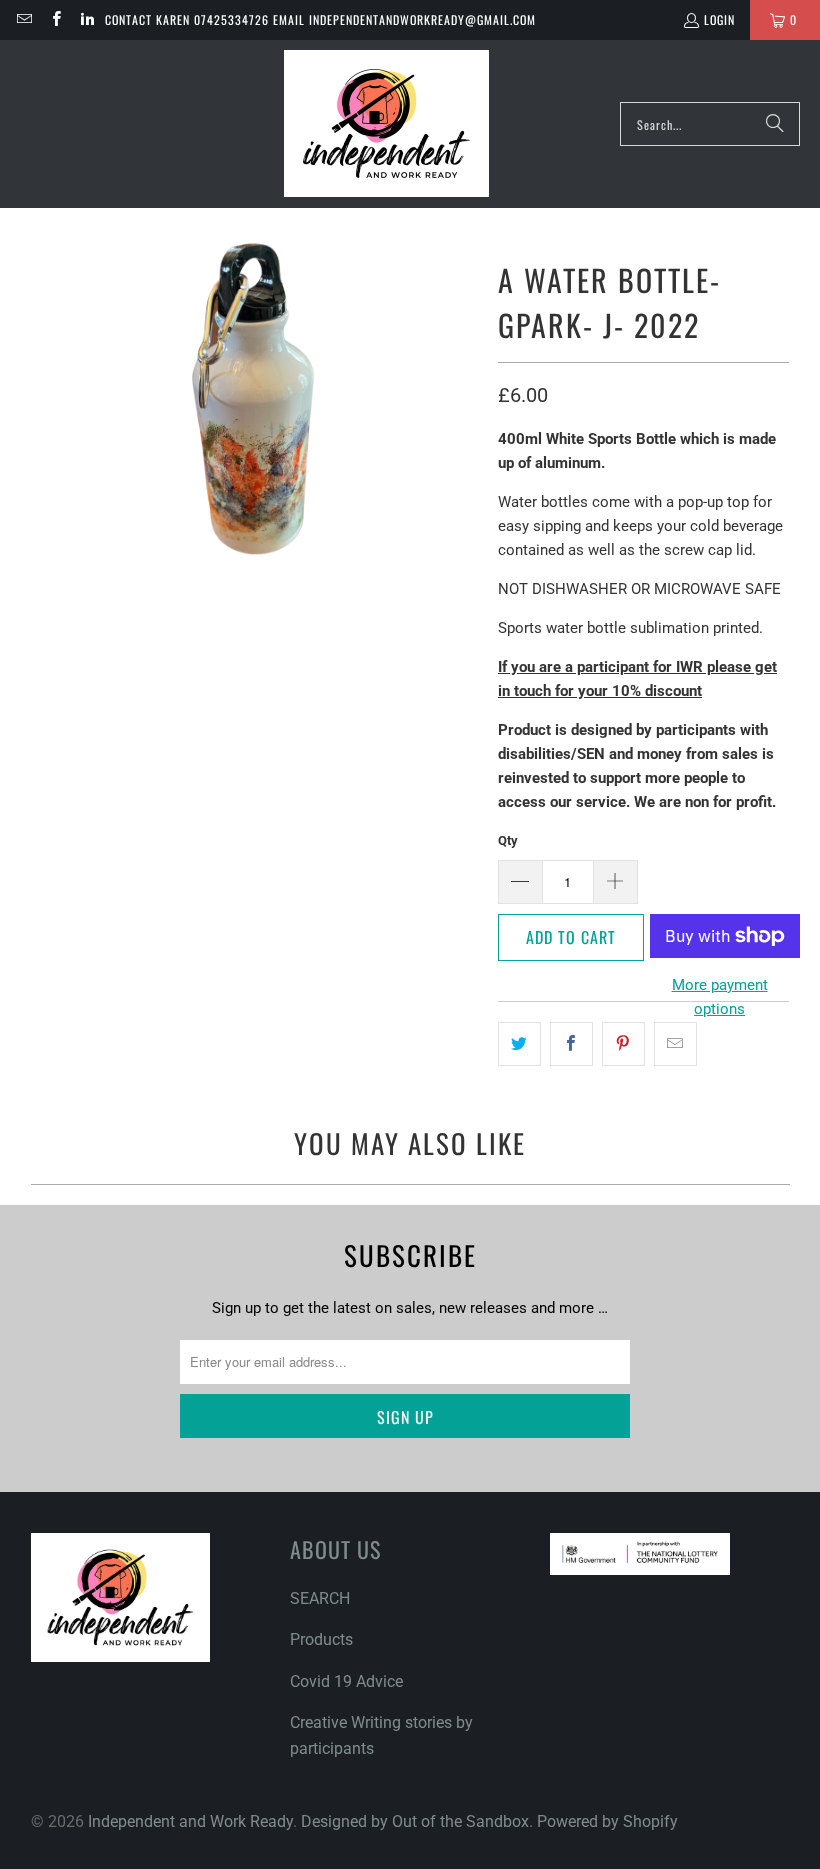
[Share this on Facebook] (571, 1044)
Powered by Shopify (607, 1821)
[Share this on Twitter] (519, 1044)
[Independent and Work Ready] (386, 124)
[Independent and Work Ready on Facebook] (54, 19)
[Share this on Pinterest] (623, 1044)
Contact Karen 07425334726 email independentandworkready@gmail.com (320, 19)
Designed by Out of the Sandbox (415, 1821)
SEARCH (320, 1598)
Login (719, 19)
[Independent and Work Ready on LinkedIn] (86, 19)
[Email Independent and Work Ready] (23, 19)
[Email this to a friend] (675, 1044)
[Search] (775, 124)
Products (321, 1639)
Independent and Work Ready (190, 1821)
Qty (508, 840)
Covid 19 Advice (346, 1681)
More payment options (720, 997)
